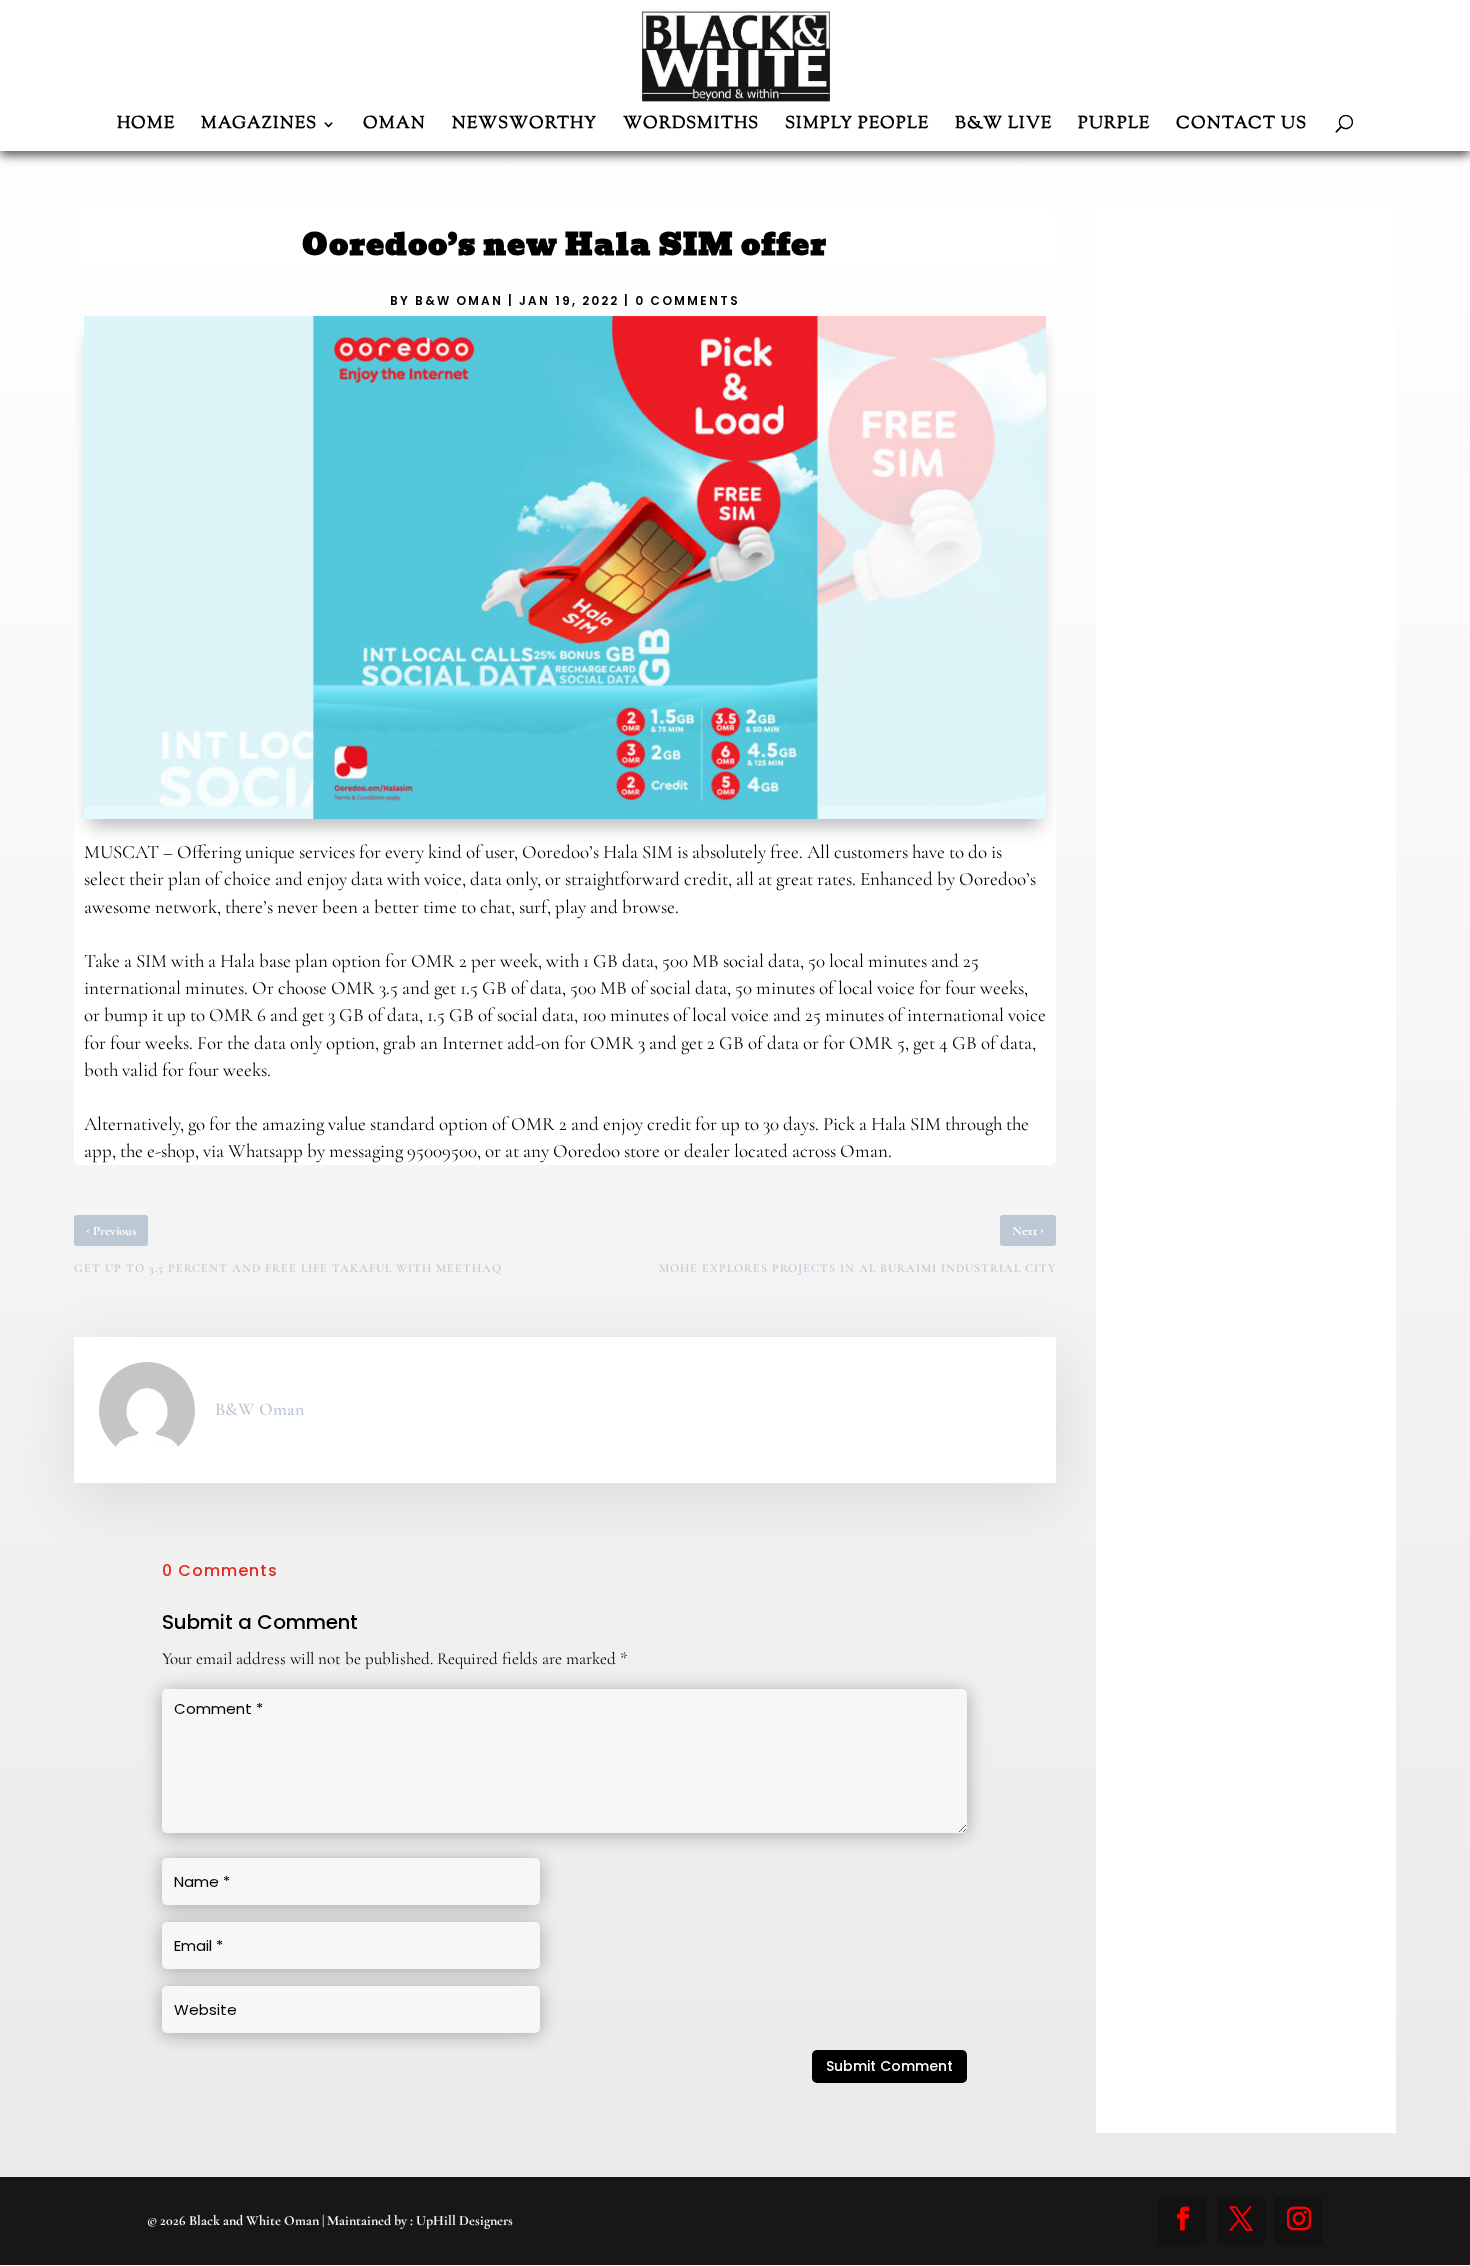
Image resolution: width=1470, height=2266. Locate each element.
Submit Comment (889, 2066)
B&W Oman (459, 300)
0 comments (687, 300)
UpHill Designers (464, 2220)
